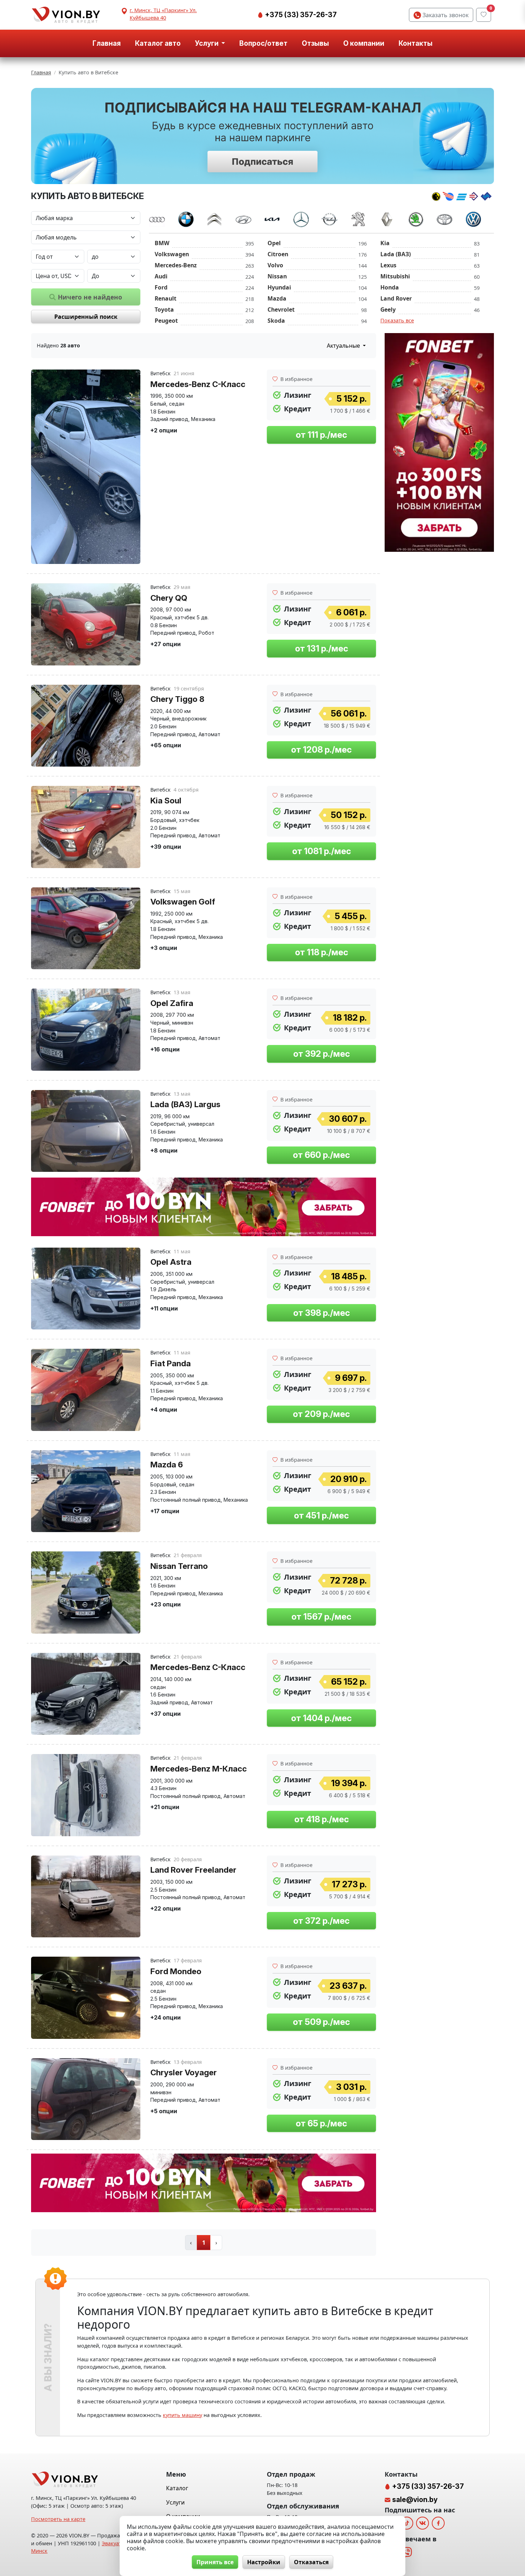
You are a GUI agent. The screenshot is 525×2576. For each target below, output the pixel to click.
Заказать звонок (445, 15)
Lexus (388, 265)
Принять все (215, 2562)
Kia (385, 243)
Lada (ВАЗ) (396, 254)
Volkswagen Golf (183, 901)
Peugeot (166, 321)
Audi (161, 276)
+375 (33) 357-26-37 (300, 15)
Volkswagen (172, 254)
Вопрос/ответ (263, 43)
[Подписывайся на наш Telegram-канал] (262, 136)
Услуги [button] (207, 43)
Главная (107, 43)
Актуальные (344, 346)
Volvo (275, 265)
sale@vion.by (415, 2500)
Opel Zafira (172, 1003)
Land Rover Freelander (193, 1870)
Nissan (277, 276)
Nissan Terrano (179, 1566)
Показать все (397, 320)
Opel (274, 243)
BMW (162, 243)
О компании (364, 43)
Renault (166, 298)
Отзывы (315, 43)
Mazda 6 (167, 1464)
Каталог (177, 2488)
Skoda (276, 321)
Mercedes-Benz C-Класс (198, 384)
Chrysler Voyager (184, 2072)
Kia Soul (166, 800)
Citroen (278, 254)
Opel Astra (171, 1262)
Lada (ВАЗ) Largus (185, 1104)
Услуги (175, 2502)
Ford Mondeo (176, 1971)
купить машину (182, 2415)
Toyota (164, 309)
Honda (390, 287)
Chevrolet (281, 309)
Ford (161, 287)
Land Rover (396, 298)
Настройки (264, 2562)
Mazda (277, 298)
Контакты (416, 43)
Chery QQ (169, 598)
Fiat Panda (171, 1363)
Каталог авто (158, 43)
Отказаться (311, 2562)
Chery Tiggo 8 (177, 699)
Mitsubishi (395, 276)
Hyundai (279, 287)
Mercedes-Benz (176, 265)
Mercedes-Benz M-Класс (199, 1768)
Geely (388, 309)
